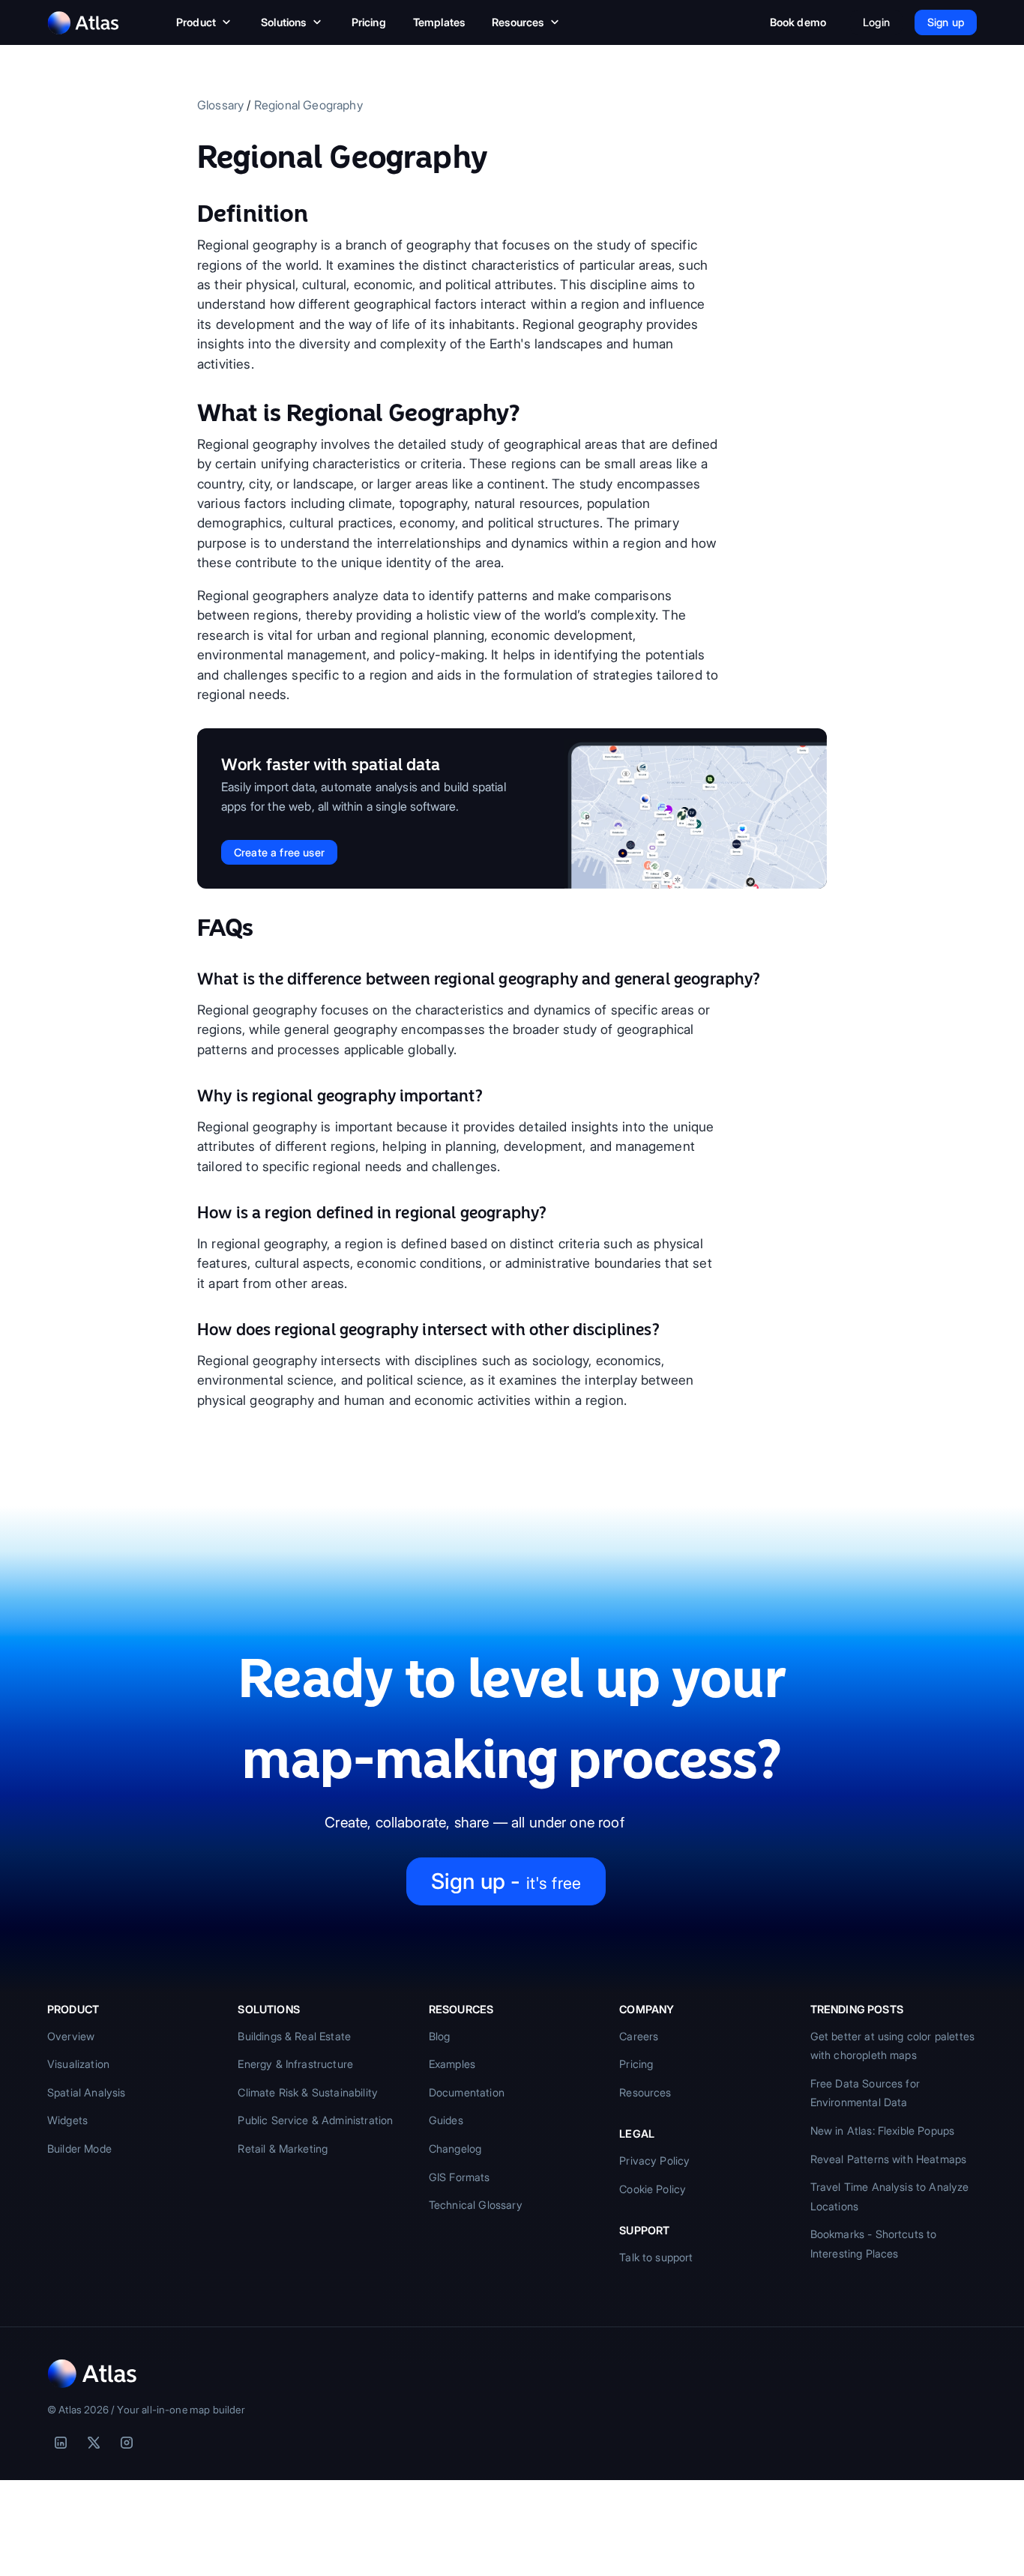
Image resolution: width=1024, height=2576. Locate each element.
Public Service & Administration (315, 2120)
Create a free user (279, 852)
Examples (452, 2064)
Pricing (369, 22)
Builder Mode (79, 2149)
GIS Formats (460, 2177)
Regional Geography (308, 105)
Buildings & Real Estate (294, 2036)
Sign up (946, 22)
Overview (71, 2036)
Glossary (220, 105)
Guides (446, 2120)
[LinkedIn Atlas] (61, 2443)
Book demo (798, 22)
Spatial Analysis (87, 2092)
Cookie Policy (653, 2189)
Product (196, 22)
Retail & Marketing (283, 2149)
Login (876, 22)
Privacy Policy (654, 2161)
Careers (639, 2036)
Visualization (78, 2064)
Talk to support (656, 2257)
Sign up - (506, 1881)
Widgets (67, 2120)
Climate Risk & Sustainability (308, 2092)
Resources (518, 22)
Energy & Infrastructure (295, 2064)
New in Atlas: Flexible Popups (883, 2131)
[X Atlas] (94, 2443)
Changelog (455, 2149)
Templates (439, 22)
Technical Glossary (476, 2205)
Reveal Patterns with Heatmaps (889, 2159)
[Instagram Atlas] (127, 2443)
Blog (440, 2036)
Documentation (467, 2092)
